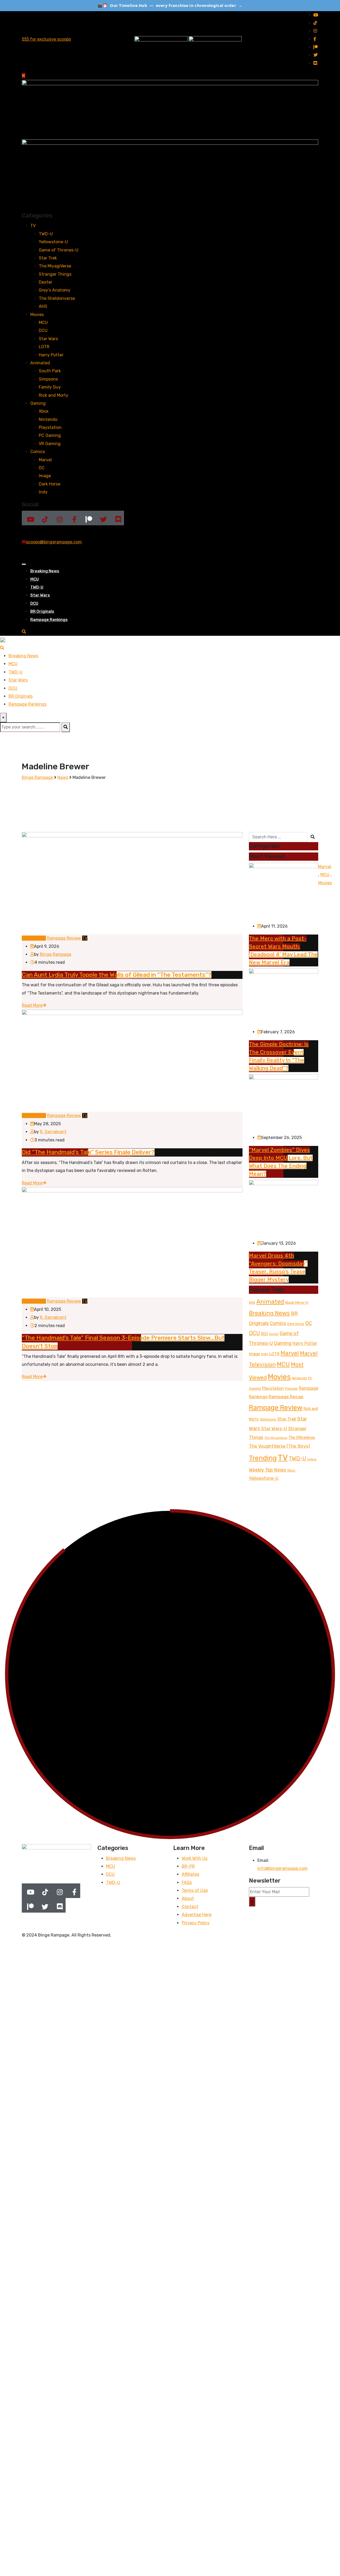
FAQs (187, 1882)
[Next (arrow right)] (331, 1288)
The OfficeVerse (302, 1438)
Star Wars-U (274, 1428)
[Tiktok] (44, 518)
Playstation (50, 427)
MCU (43, 323)
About (188, 1898)
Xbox (44, 411)
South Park (50, 371)
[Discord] (117, 518)
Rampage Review (276, 1408)
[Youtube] (29, 518)
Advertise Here (197, 1915)
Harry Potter (51, 355)
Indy (43, 492)
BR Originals (42, 611)
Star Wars (48, 339)
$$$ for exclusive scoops (46, 39)
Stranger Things (55, 274)
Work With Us (195, 1858)
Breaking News (45, 571)
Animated (40, 363)
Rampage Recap (286, 1397)
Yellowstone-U (53, 242)
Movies (37, 315)
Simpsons (48, 379)
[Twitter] (102, 518)
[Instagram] (58, 518)
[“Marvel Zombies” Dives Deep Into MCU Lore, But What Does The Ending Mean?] (284, 1104)
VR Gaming (50, 444)
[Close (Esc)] (334, 6)
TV (33, 226)
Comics (38, 452)
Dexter (46, 282)
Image (45, 476)
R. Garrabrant (53, 1132)
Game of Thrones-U (59, 250)
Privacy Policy (196, 1923)
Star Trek (48, 258)
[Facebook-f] (73, 518)
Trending (263, 1458)
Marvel (45, 460)
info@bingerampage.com (282, 1868)
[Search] (24, 632)
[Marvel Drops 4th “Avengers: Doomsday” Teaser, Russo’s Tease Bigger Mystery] (284, 1209)
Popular (291, 1389)
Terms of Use (195, 1890)
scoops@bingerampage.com (54, 542)
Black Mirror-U (297, 1302)
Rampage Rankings (49, 620)
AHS (43, 306)
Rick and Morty (54, 395)
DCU (43, 330)
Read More (32, 1005)
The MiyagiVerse (55, 266)
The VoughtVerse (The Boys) (279, 1446)
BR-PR (188, 1866)
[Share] (322, 6)
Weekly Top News (267, 1470)
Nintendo (48, 419)
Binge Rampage (56, 954)
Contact (190, 1907)
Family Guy (50, 387)
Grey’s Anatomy (55, 290)
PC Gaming (50, 435)
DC (42, 468)
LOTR (44, 347)
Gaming (38, 403)
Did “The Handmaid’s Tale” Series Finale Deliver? (88, 1152)
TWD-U (46, 234)
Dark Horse (50, 484)
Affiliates (190, 1874)
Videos (312, 1459)
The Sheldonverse (57, 298)
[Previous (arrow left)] (9, 1288)
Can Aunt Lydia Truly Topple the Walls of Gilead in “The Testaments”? (117, 975)
